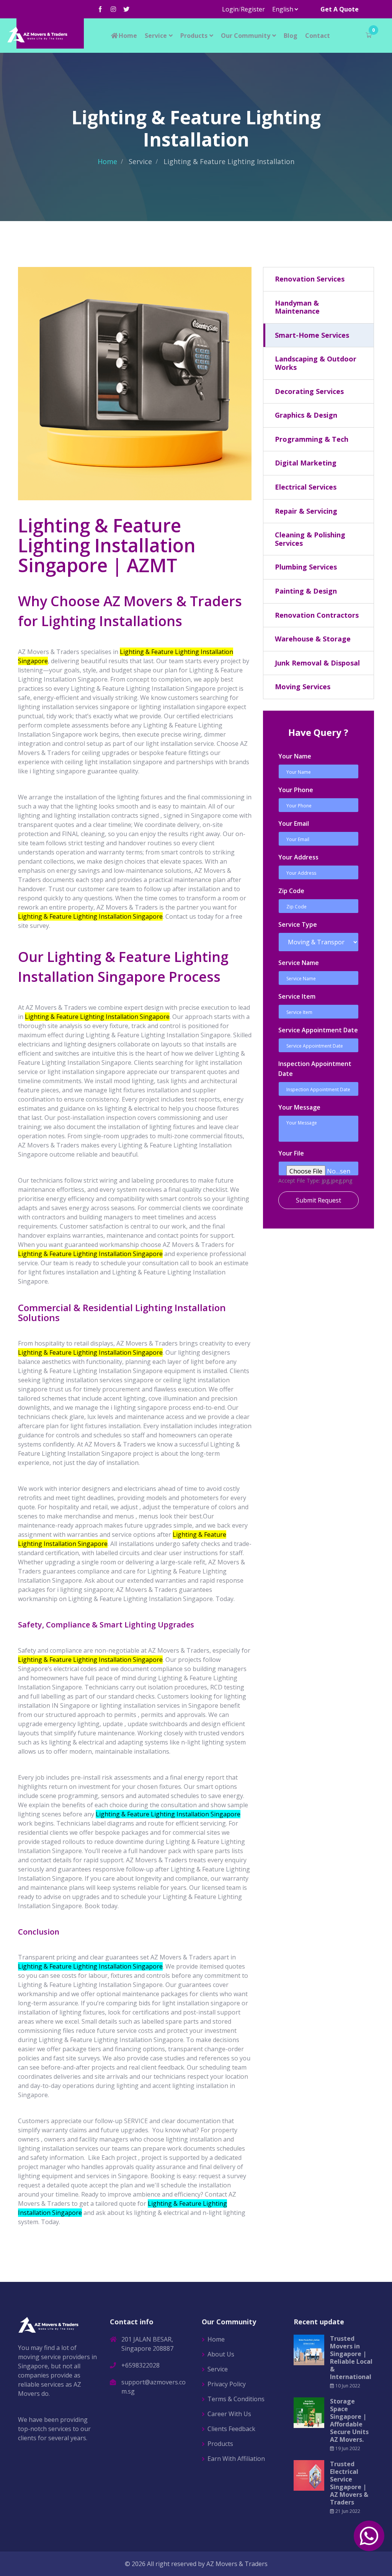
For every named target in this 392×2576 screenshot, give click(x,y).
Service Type (298, 924)
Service (156, 36)
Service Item (297, 996)
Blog (291, 36)
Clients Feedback (231, 2429)
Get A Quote (340, 9)
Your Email (294, 823)
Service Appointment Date (318, 1030)
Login (230, 9)
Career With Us (229, 2414)
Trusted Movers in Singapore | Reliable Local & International (351, 2358)
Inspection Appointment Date (315, 1069)
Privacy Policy (227, 2384)
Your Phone (296, 790)
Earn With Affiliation (236, 2459)
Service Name (299, 963)
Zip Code (291, 891)
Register (253, 9)
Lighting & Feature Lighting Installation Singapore (168, 1814)
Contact (318, 36)
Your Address (298, 857)
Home (128, 36)
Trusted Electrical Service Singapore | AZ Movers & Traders (349, 2483)
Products (194, 36)
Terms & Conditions (236, 2399)
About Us (221, 2354)
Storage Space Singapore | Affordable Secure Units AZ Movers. (349, 2420)
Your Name (295, 756)
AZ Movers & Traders (237, 2564)
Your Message (299, 1107)
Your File (291, 1153)
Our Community (246, 36)
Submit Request (318, 1200)
